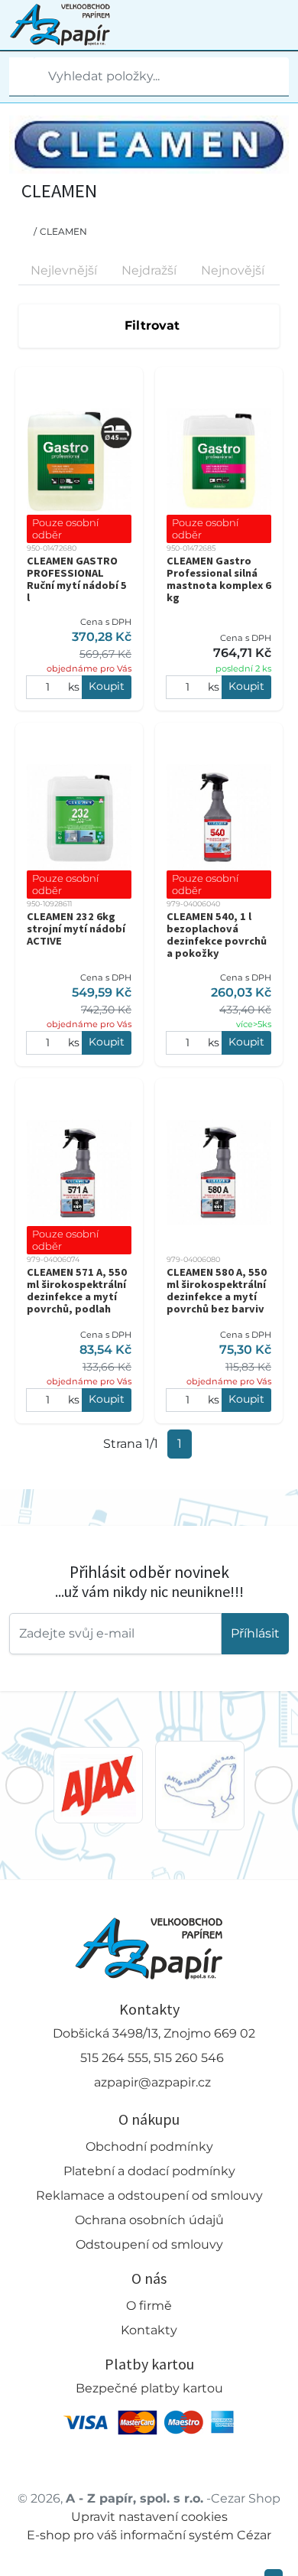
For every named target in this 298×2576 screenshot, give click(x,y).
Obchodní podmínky (149, 2147)
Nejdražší (149, 270)
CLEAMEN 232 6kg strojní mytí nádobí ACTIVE (76, 929)
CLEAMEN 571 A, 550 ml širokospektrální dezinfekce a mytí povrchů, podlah (77, 1290)
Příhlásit (255, 1633)
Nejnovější (233, 270)
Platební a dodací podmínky (149, 2171)
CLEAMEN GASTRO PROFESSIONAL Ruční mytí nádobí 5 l (77, 579)
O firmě (149, 2306)
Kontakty (149, 2330)
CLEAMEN (63, 231)
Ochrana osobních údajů (149, 2220)
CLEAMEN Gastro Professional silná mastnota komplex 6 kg (219, 579)
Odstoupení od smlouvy (149, 2244)
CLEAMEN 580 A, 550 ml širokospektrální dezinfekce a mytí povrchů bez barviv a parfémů (217, 1296)
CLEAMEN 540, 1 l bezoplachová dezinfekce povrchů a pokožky (217, 935)
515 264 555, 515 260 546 (152, 2058)
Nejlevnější (64, 270)
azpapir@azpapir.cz (152, 2082)
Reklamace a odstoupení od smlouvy (149, 2195)
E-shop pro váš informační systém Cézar (149, 2535)
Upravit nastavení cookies (149, 2517)
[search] (21, 76)
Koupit (107, 686)
